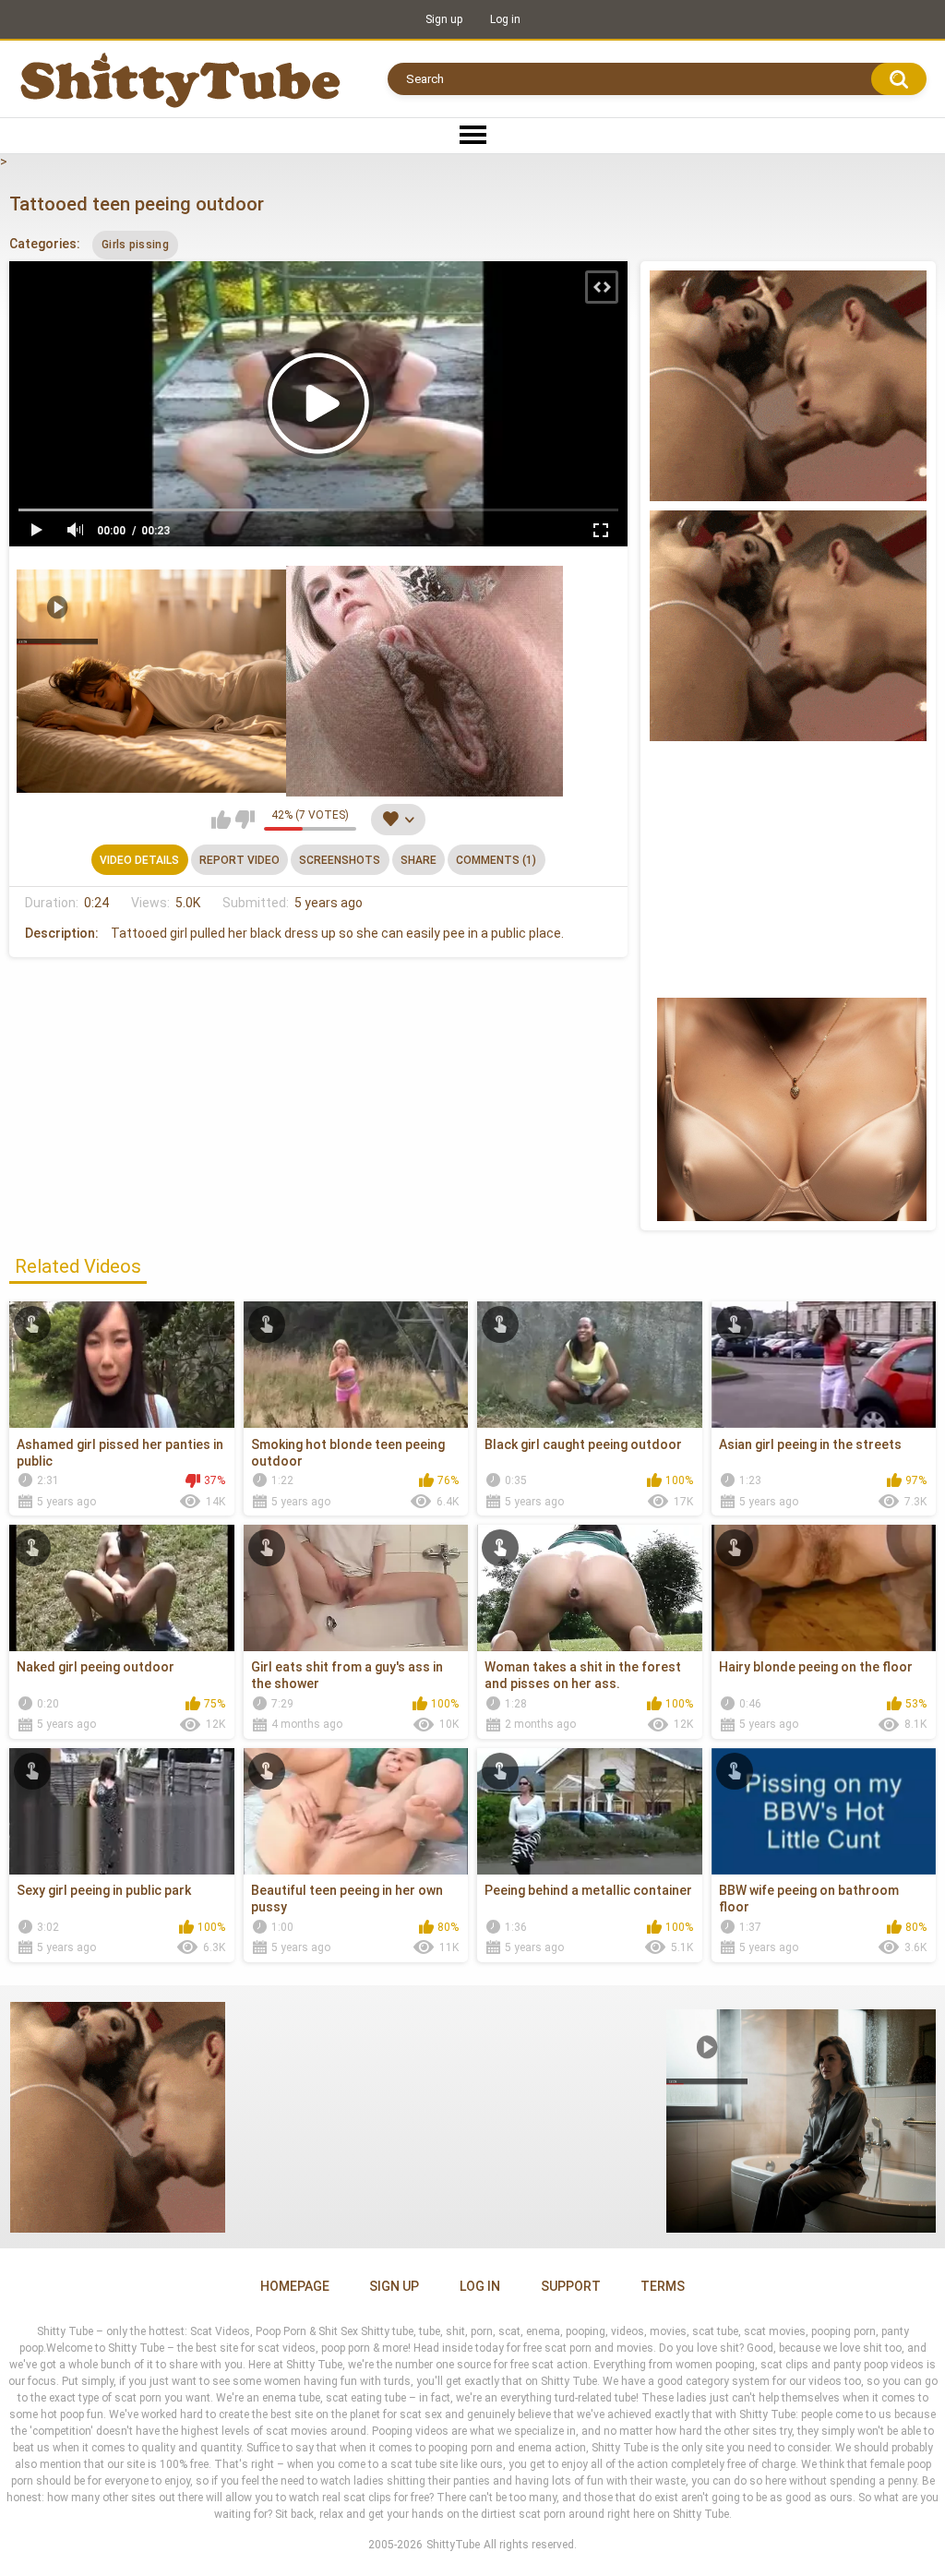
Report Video (239, 860)
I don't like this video (245, 820)
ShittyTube (453, 2545)
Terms (663, 2286)
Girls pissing (135, 245)
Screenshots (340, 860)
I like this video (221, 820)
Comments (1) (496, 860)
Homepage (295, 2286)
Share (419, 860)
